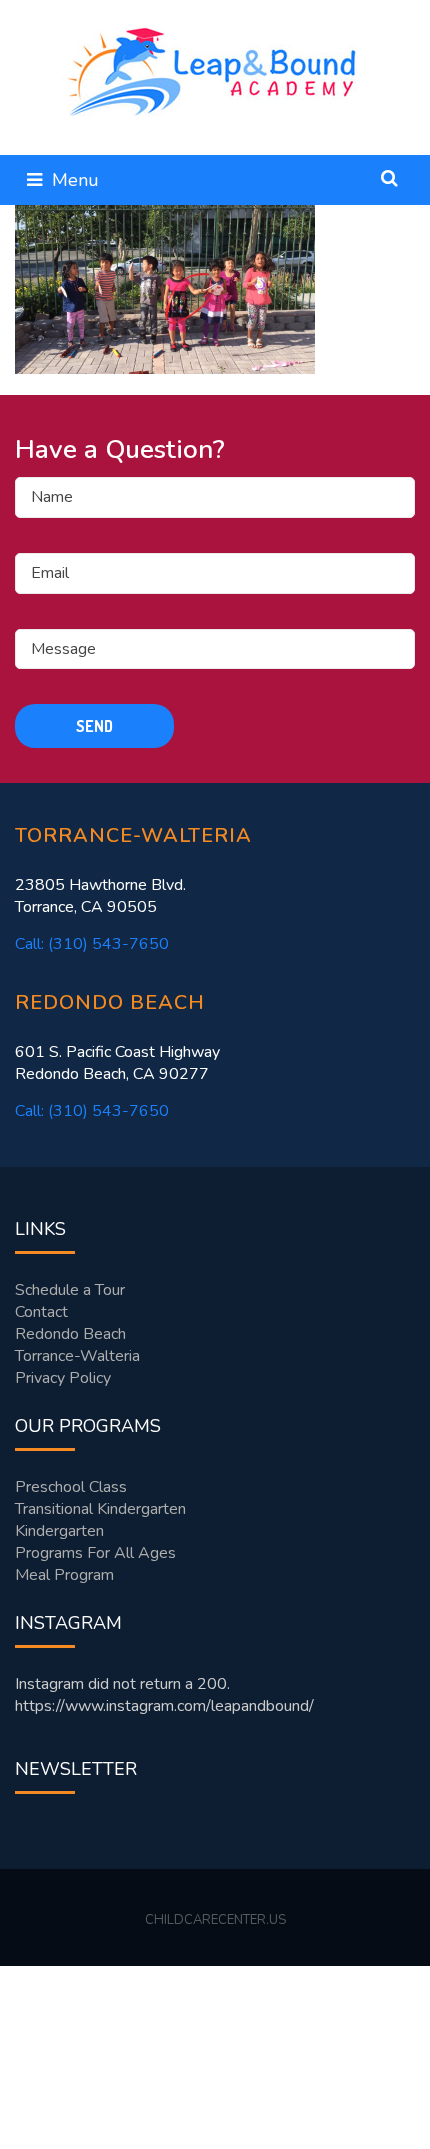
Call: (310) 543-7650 (92, 944)
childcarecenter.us (215, 1920)
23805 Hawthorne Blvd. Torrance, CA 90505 (100, 896)
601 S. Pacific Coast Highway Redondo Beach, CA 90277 (117, 1063)
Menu (75, 180)
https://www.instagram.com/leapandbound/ (164, 1706)
